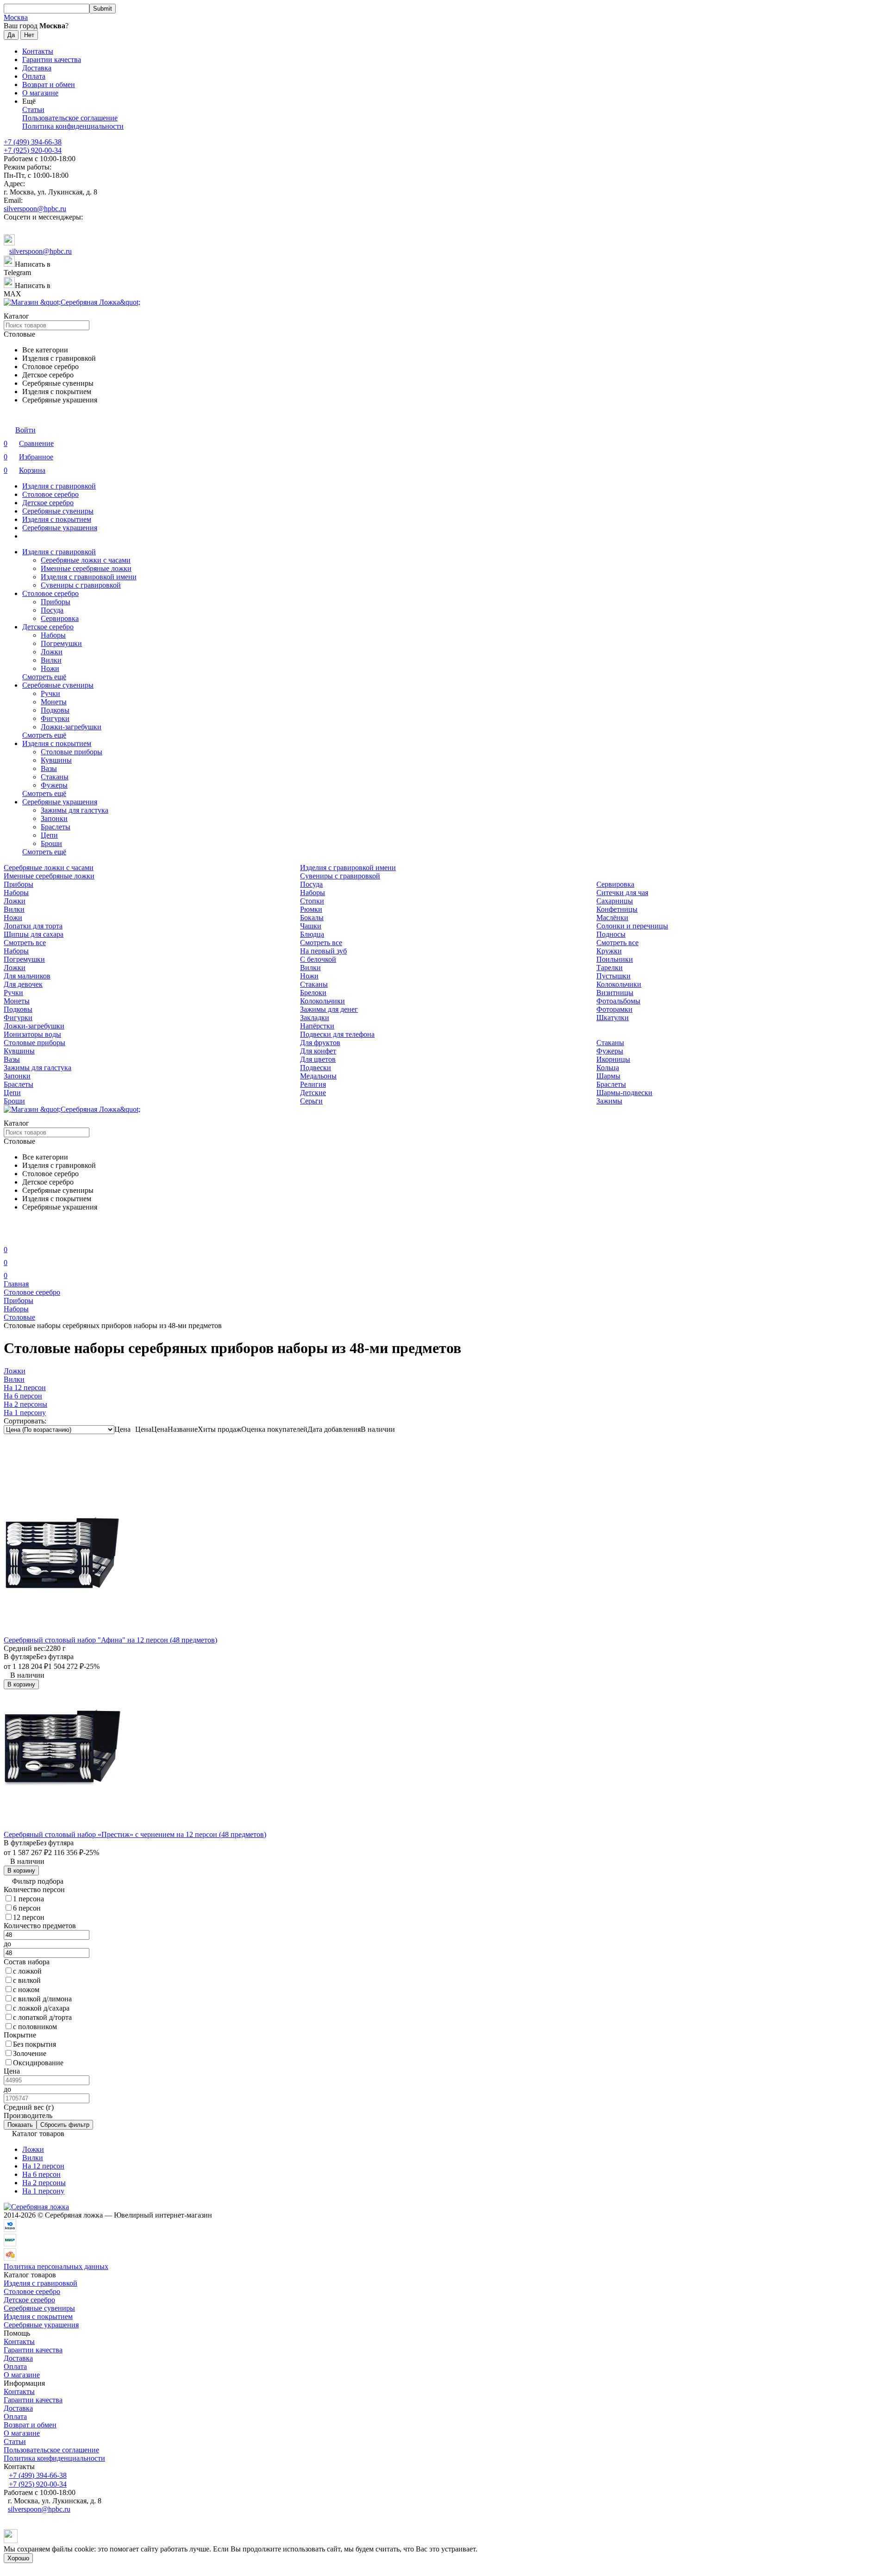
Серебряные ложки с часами (86, 560)
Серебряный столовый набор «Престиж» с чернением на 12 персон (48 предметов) (135, 1834)
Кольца (608, 1068)
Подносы (611, 934)
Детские (313, 1093)
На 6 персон (41, 2174)
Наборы (53, 635)
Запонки (54, 818)
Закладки (315, 1018)
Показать (20, 2125)
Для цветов (318, 1059)
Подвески (316, 1068)
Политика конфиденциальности (73, 126)
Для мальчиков (27, 976)
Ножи (50, 668)
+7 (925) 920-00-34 (33, 150)
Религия (313, 1084)
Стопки (312, 901)
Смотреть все (25, 943)
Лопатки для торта (33, 926)
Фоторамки (614, 1009)
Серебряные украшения (60, 528)
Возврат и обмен (49, 85)
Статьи (33, 110)
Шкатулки (613, 1018)
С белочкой (318, 959)
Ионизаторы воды (32, 1034)
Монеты (54, 702)
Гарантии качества (52, 60)
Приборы (56, 602)
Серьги (311, 1101)
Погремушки (61, 643)
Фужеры (54, 785)
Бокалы (312, 918)
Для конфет (318, 1051)
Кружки (609, 951)
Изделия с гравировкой (59, 486)
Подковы (55, 710)
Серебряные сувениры (58, 511)
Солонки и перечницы (632, 926)
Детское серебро (48, 503)
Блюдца (312, 934)
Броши (51, 843)
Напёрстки (317, 1026)
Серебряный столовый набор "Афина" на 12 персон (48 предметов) (110, 1640)
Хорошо (18, 2558)
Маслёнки (612, 918)
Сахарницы (615, 901)
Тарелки (610, 968)
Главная (16, 1284)
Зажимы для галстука (75, 810)
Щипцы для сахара (34, 934)
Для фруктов (320, 1043)
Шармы (608, 1076)
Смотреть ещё (44, 677)
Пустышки (614, 976)
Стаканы (55, 777)
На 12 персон (43, 2166)
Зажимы (609, 1101)
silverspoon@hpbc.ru (35, 209)
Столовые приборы (72, 752)
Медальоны (318, 1076)
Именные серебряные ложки (86, 568)
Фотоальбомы (618, 1001)
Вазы (49, 768)
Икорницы (613, 1059)
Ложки (52, 652)
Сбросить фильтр (65, 2125)
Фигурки (55, 718)
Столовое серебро (50, 494)
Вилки (51, 660)
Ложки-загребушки (71, 727)
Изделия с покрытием (57, 519)
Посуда (52, 610)
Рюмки (311, 909)
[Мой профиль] (9, 1237)
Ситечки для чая (622, 893)
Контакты (38, 51)
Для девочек (23, 984)
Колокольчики (619, 984)
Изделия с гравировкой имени (89, 577)
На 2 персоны (44, 2183)
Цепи (49, 835)
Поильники (615, 959)
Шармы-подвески (624, 1093)
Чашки (311, 926)
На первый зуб (323, 951)
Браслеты (56, 827)
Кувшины (56, 760)
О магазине (40, 93)
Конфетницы (617, 909)
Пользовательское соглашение (70, 118)
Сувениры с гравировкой (81, 585)
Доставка (37, 68)
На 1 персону (43, 2191)
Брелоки (313, 993)
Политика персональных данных (56, 2266)
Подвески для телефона (337, 1034)
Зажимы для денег (329, 1009)
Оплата (34, 76)
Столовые (19, 1317)
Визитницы (615, 993)
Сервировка (60, 618)
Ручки (50, 693)
